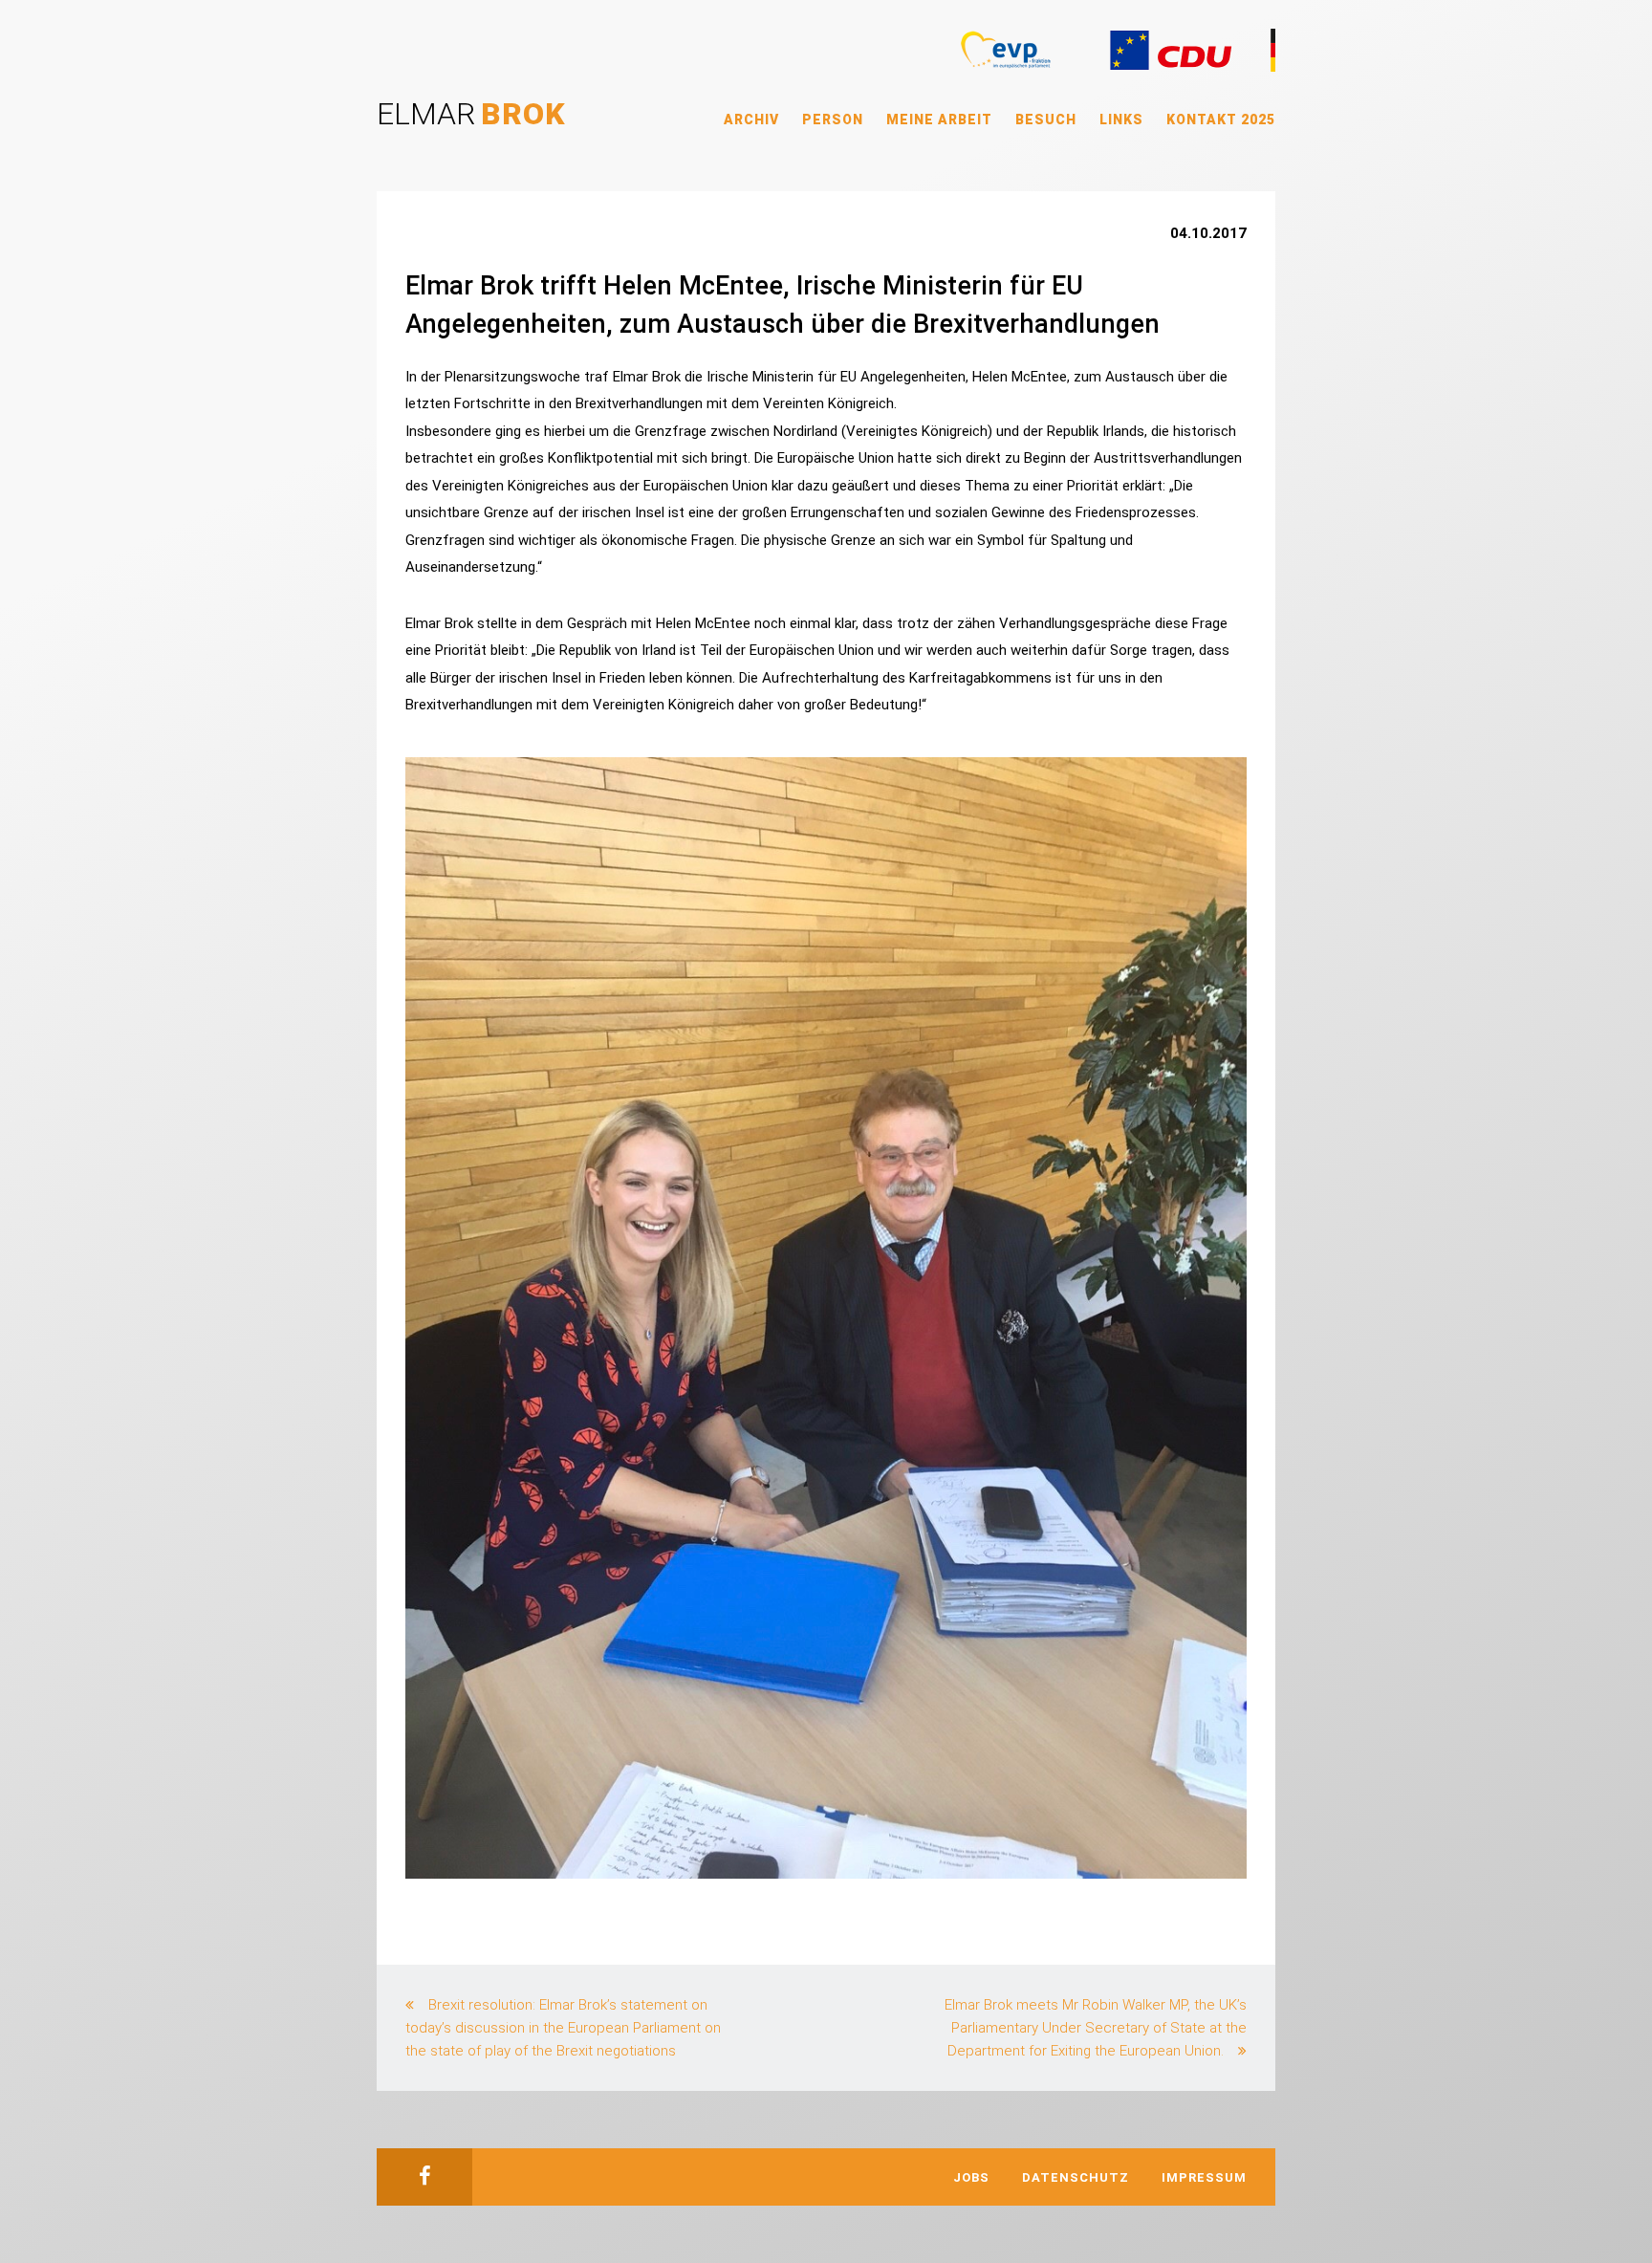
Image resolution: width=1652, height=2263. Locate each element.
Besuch (1046, 120)
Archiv (751, 120)
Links (1121, 120)
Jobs (971, 2177)
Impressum (1204, 2177)
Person (833, 120)
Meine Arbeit (939, 120)
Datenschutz (1076, 2177)
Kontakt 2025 (1221, 120)
